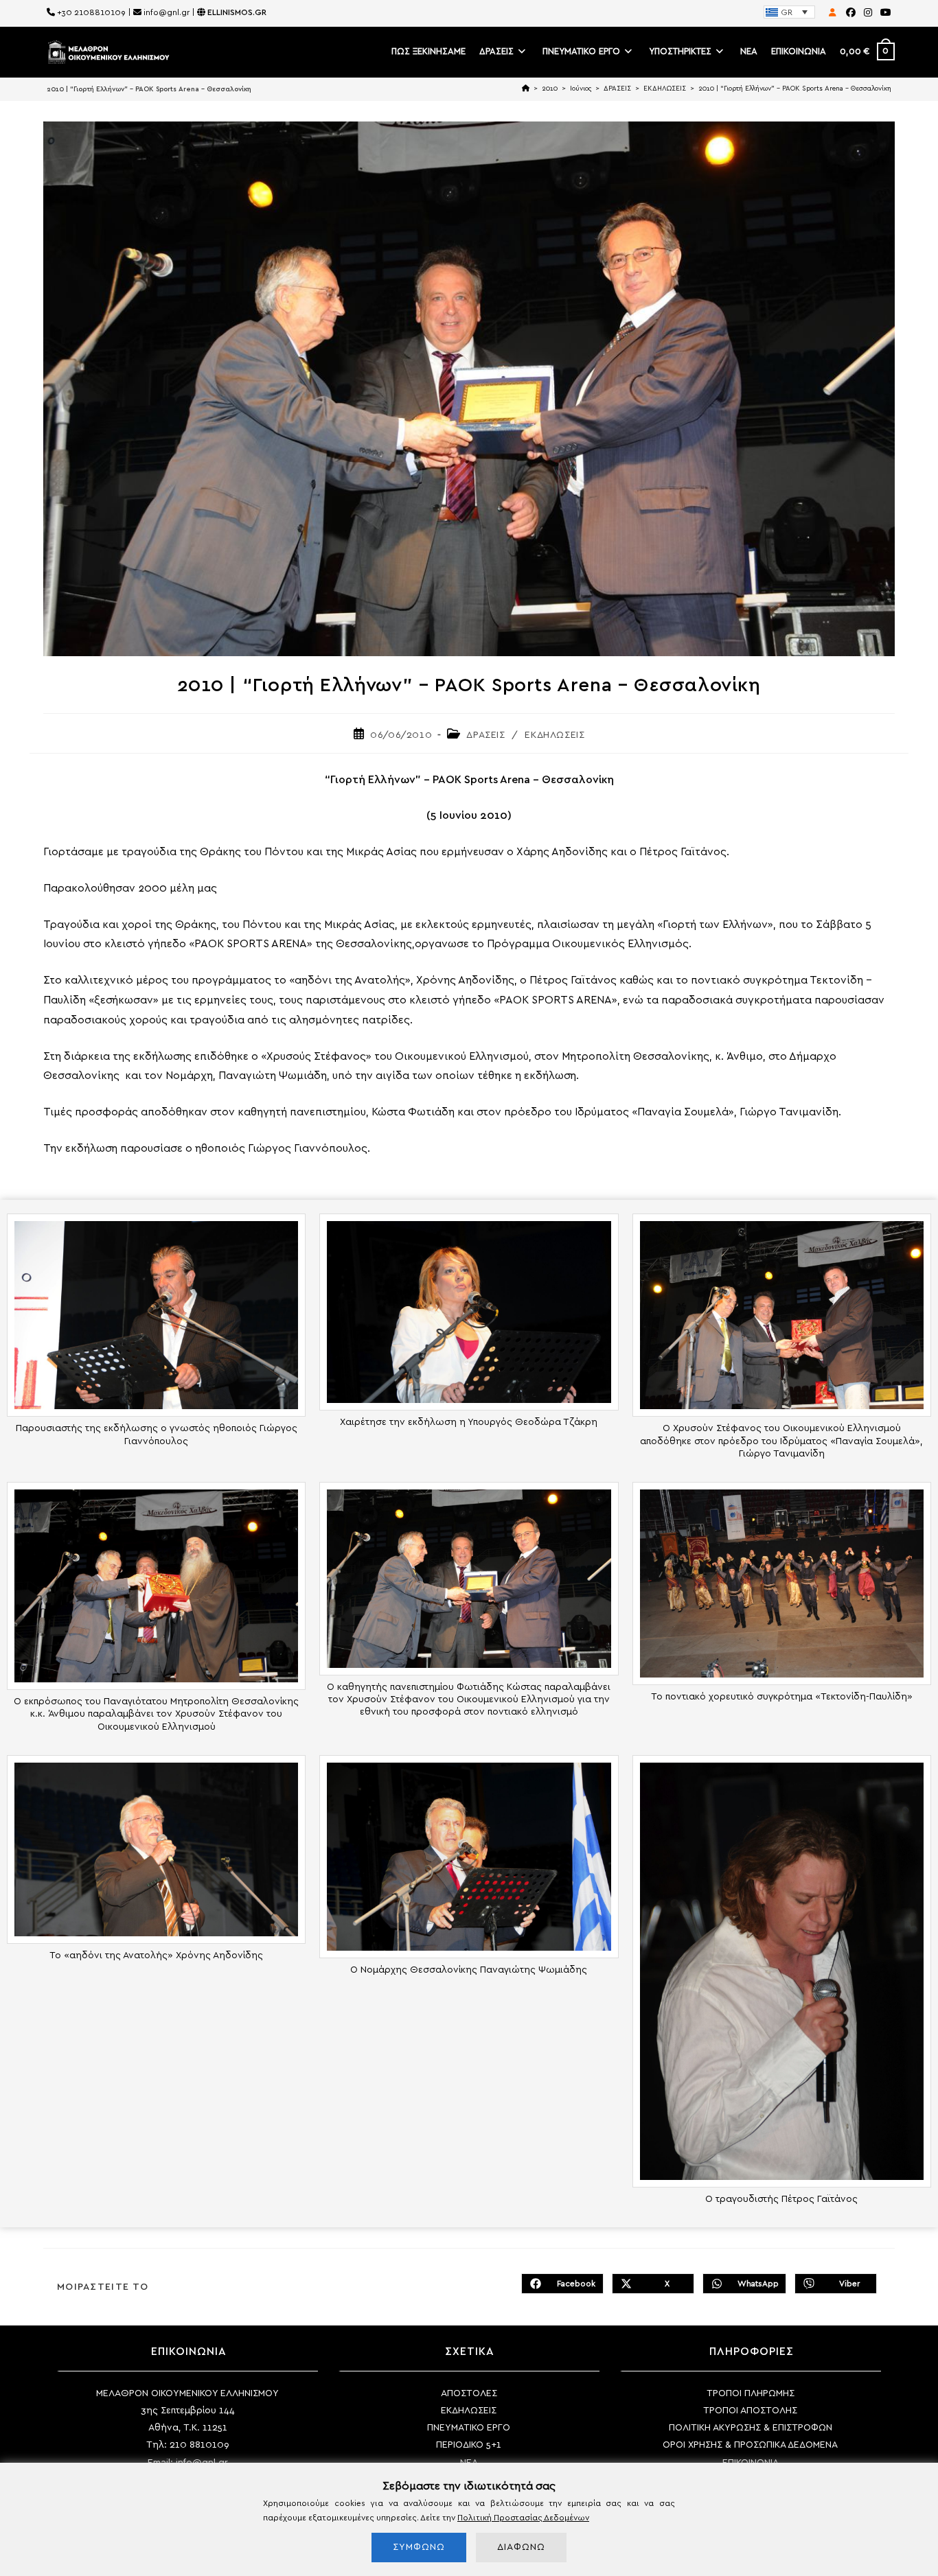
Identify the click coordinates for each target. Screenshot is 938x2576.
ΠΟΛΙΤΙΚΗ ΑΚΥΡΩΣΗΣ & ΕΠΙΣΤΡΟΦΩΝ (751, 2428)
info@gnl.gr (167, 12)
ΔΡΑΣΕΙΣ (485, 735)
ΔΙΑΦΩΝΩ (521, 2547)
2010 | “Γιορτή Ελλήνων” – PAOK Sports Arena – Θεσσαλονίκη (795, 89)
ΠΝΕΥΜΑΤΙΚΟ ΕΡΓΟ (469, 2428)
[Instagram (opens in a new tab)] (868, 13)
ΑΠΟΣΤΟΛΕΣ (469, 2393)
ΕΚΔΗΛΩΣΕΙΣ (554, 735)
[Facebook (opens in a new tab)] (851, 13)
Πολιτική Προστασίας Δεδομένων (523, 2518)
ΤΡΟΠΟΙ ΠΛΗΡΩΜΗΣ (751, 2393)
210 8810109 (199, 2445)
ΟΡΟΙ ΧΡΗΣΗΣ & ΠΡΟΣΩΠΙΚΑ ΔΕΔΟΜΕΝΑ (750, 2445)
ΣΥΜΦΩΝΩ (419, 2547)
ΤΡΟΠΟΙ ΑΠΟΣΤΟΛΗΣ (750, 2411)
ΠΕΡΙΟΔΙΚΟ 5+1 (469, 2445)
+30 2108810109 (91, 12)
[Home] (526, 89)
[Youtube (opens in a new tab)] (884, 13)
